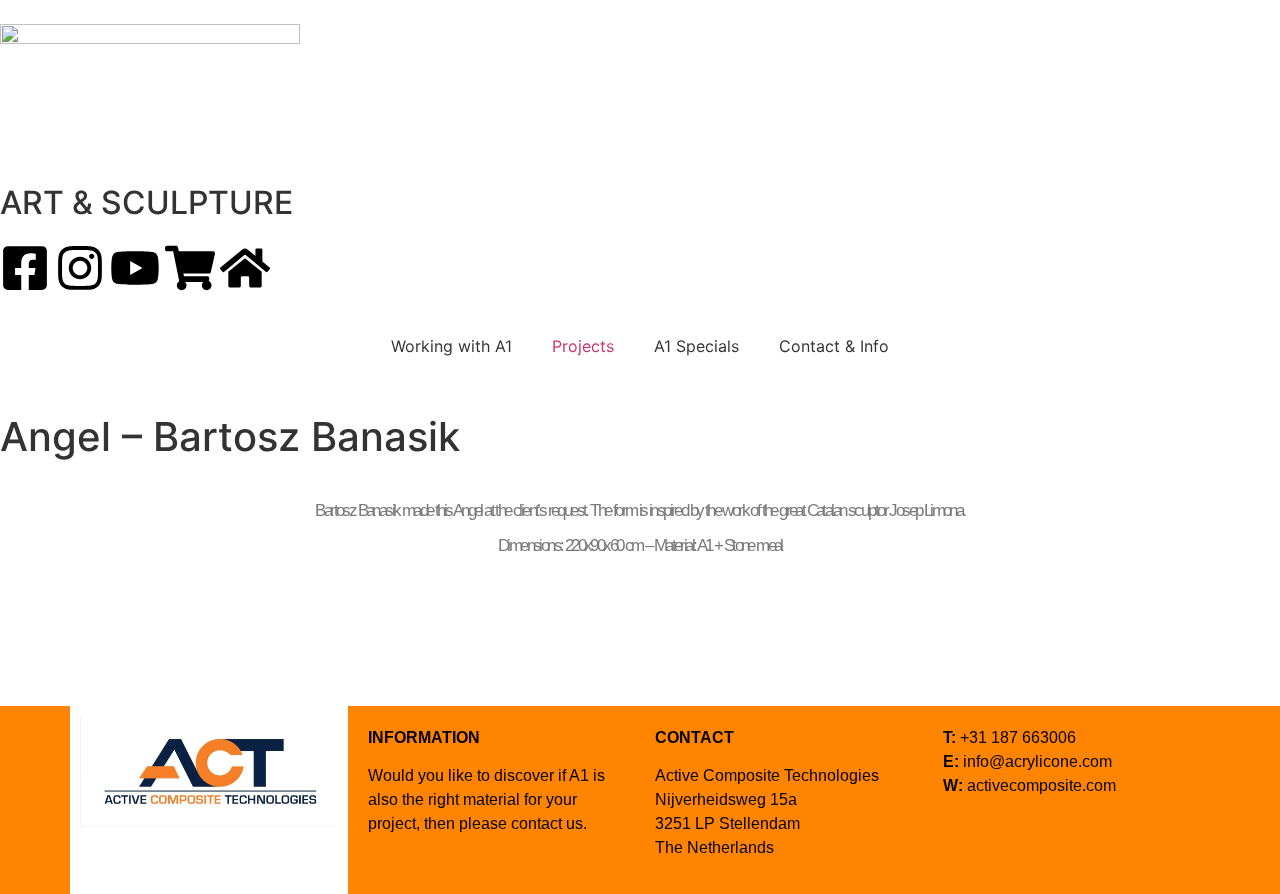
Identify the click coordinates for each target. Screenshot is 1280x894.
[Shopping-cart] (190, 268)
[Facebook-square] (25, 268)
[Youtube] (135, 268)
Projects (583, 346)
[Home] (245, 268)
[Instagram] (80, 268)
